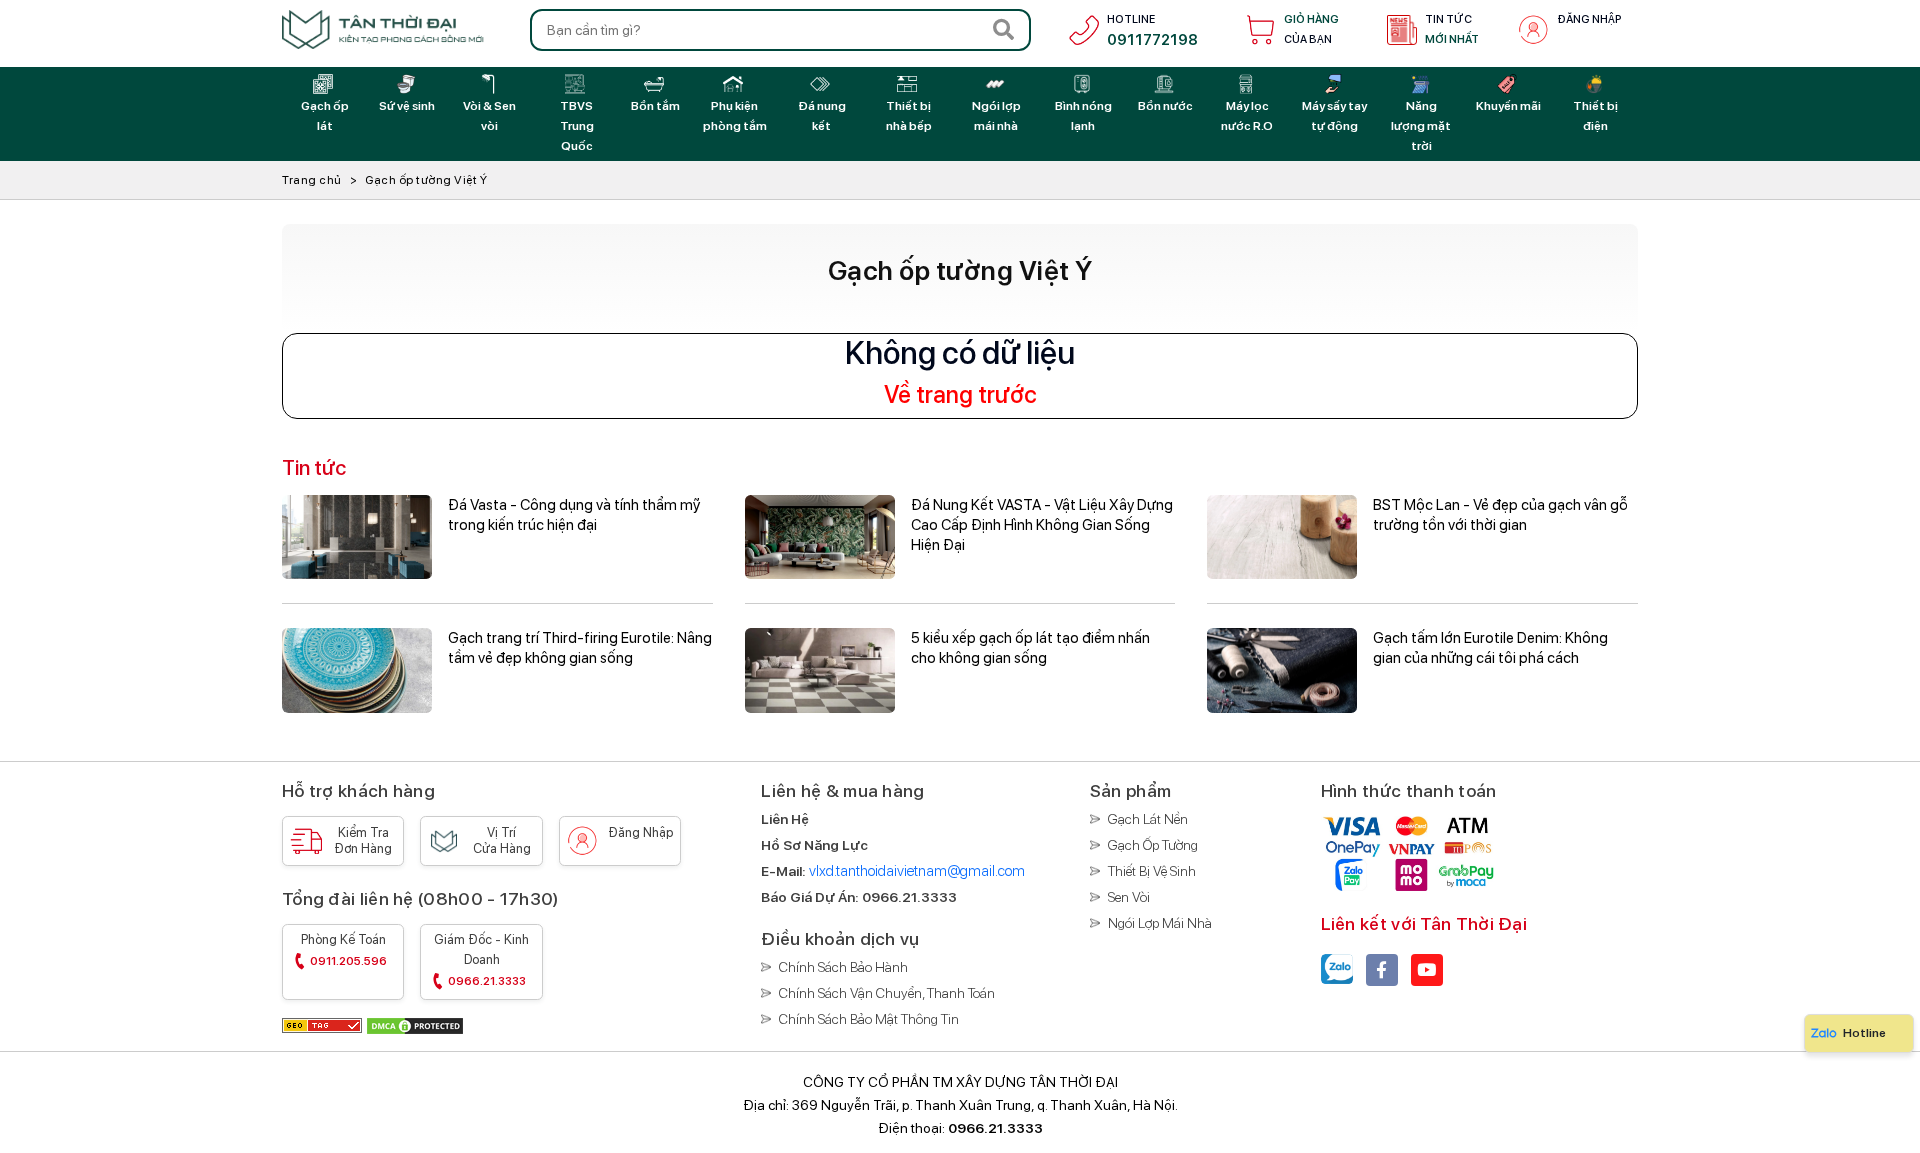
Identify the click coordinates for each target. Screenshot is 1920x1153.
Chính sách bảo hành (843, 967)
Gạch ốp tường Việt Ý (426, 180)
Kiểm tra (363, 840)
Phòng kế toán (344, 950)
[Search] (1004, 30)
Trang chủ (312, 180)
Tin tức (1452, 29)
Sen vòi (1129, 897)
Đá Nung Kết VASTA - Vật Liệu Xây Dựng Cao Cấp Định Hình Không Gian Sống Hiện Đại (1042, 525)
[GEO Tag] (323, 1024)
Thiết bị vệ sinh (1152, 871)
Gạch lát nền (1148, 819)
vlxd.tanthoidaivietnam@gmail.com (917, 871)
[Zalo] (1337, 970)
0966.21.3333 (995, 1128)
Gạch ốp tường (1153, 845)
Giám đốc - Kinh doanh (481, 960)
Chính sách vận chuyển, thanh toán (887, 993)
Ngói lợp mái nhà (1160, 923)
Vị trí (502, 840)
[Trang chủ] (383, 29)
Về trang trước (960, 395)
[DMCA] (415, 1024)
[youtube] (1427, 970)
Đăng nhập (1589, 19)
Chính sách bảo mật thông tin (869, 1019)
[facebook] (1382, 970)
